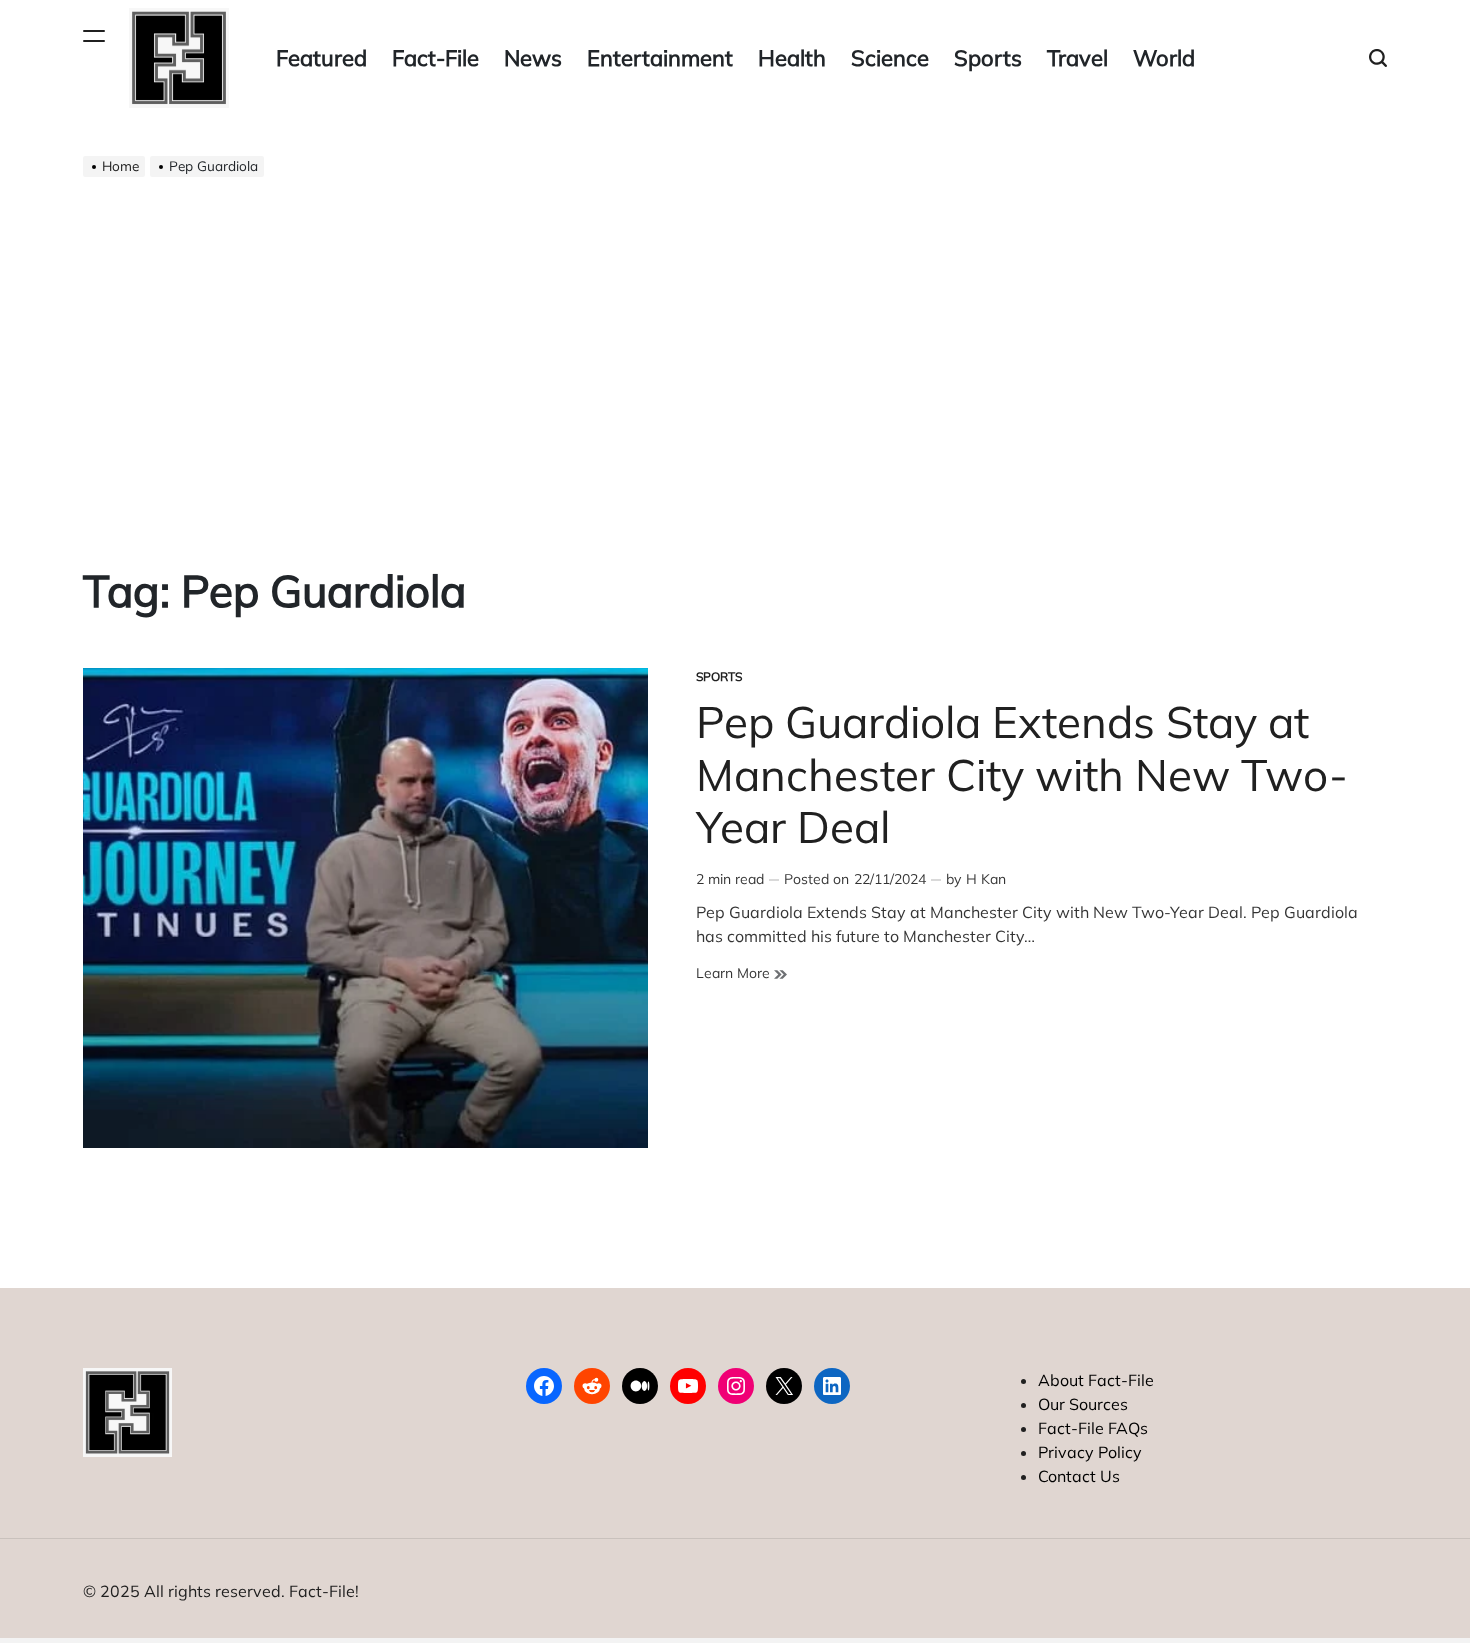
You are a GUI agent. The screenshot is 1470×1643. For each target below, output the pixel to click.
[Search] (1378, 58)
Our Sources (1083, 1404)
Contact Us (1079, 1476)
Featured (321, 58)
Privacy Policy (1090, 1452)
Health (792, 58)
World (1164, 58)
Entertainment (660, 58)
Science (890, 58)
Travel (1077, 58)
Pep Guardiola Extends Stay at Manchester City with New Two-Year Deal (1022, 774)
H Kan (986, 879)
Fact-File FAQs (1093, 1428)
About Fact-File (1096, 1380)
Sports (988, 58)
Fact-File (435, 58)
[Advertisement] (735, 356)
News (533, 58)
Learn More (741, 973)
